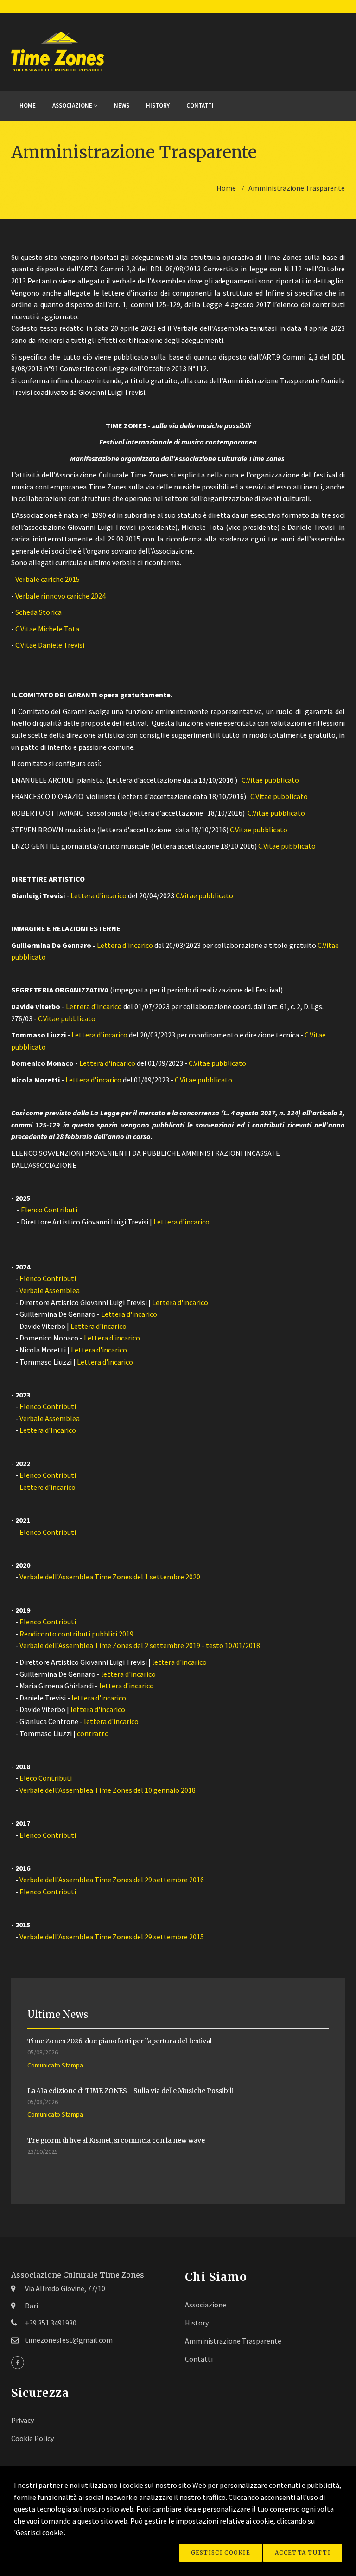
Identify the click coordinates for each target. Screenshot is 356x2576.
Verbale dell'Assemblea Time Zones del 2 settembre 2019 (110, 1645)
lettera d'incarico (179, 1662)
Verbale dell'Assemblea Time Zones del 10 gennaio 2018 (108, 1790)
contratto (93, 1733)
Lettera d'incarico (99, 895)
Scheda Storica (38, 612)
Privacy (22, 2420)
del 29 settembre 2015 (169, 1937)
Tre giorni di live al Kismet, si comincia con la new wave (116, 2140)
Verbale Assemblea (50, 1290)
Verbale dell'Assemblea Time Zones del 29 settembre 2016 (112, 1880)
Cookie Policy (32, 2438)
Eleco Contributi (46, 1778)
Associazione (73, 106)
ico (148, 945)
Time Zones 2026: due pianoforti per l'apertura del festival (120, 2041)
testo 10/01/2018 (233, 1645)
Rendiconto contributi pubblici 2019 (76, 1634)
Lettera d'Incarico (48, 1430)
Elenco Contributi (49, 1210)
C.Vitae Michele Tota (47, 629)
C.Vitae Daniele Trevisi (50, 645)
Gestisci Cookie (221, 2553)
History (158, 106)
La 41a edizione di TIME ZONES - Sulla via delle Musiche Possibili (130, 2091)
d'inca (131, 945)
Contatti (200, 106)
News (122, 106)
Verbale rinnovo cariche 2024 (60, 596)
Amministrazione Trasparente (233, 2341)
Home (28, 106)
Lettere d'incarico (48, 1487)
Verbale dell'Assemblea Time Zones (76, 1937)
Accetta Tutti (303, 2553)
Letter (107, 945)
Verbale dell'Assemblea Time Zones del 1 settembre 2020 (110, 1577)
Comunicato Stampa (55, 2065)
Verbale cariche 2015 (48, 579)
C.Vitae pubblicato (270, 780)
